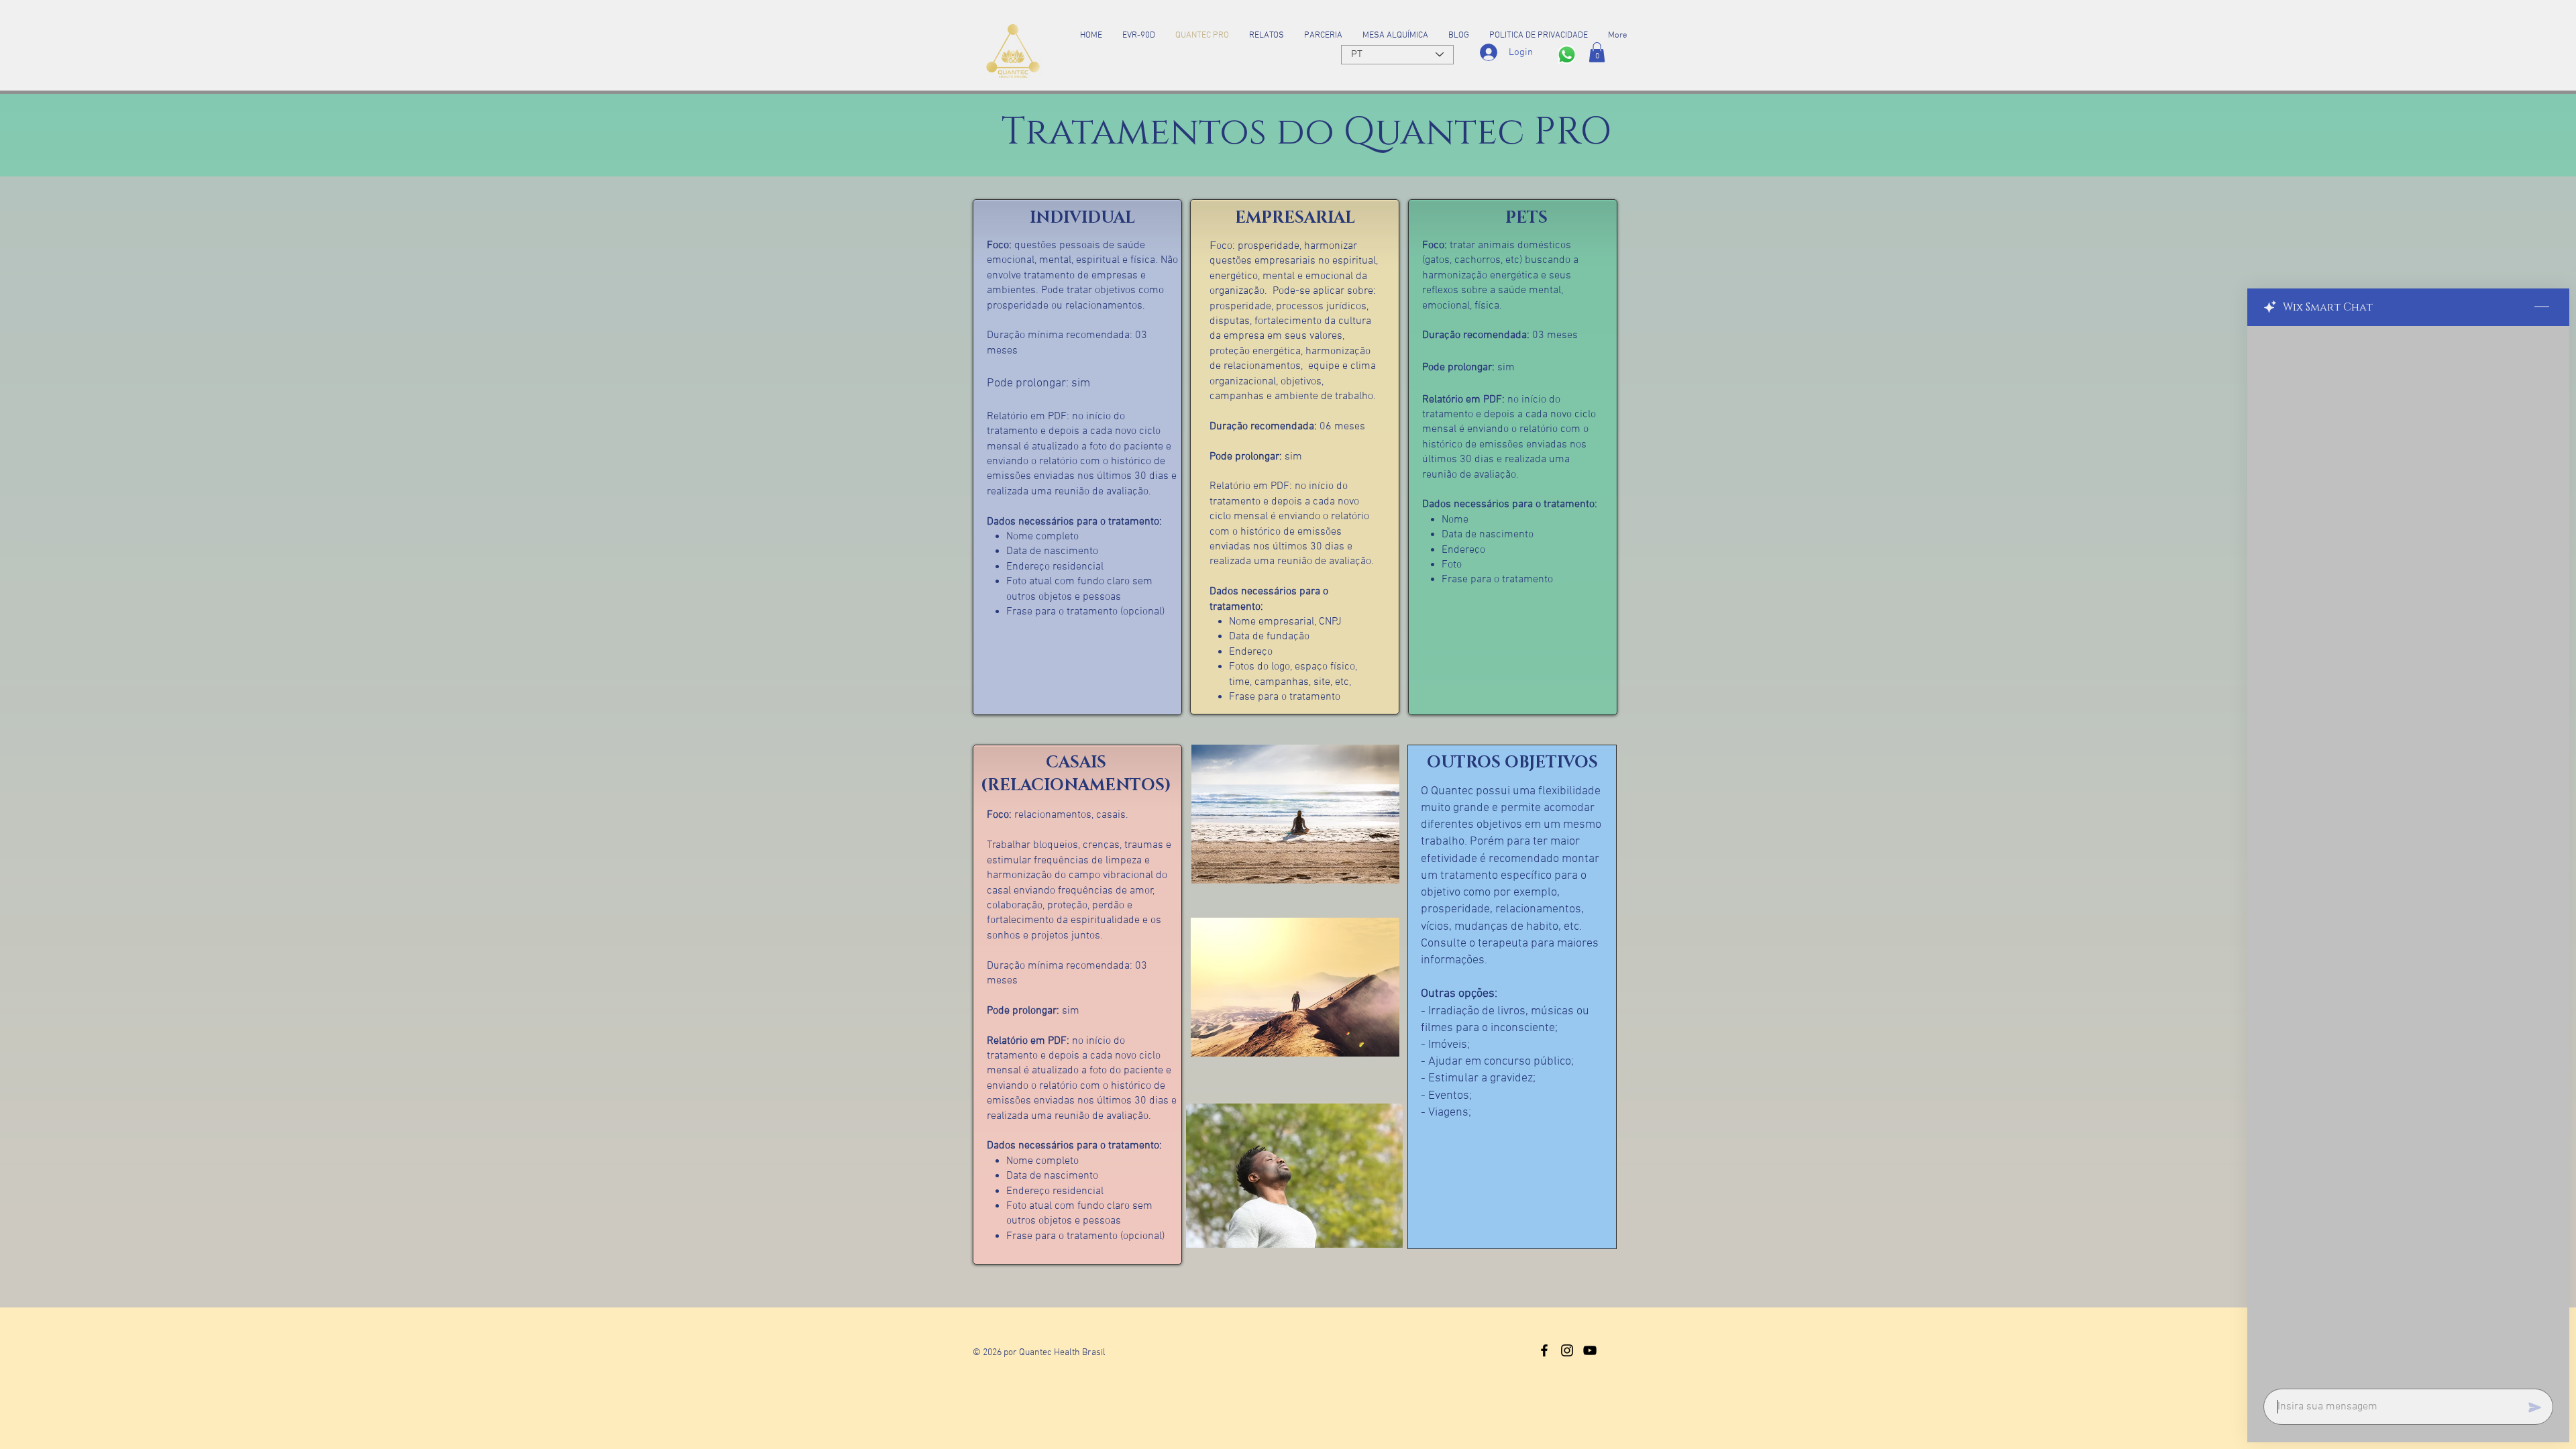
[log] (2408, 853)
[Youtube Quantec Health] (1590, 1350)
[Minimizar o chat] (2542, 307)
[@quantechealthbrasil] (1544, 1350)
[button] (1597, 52)
